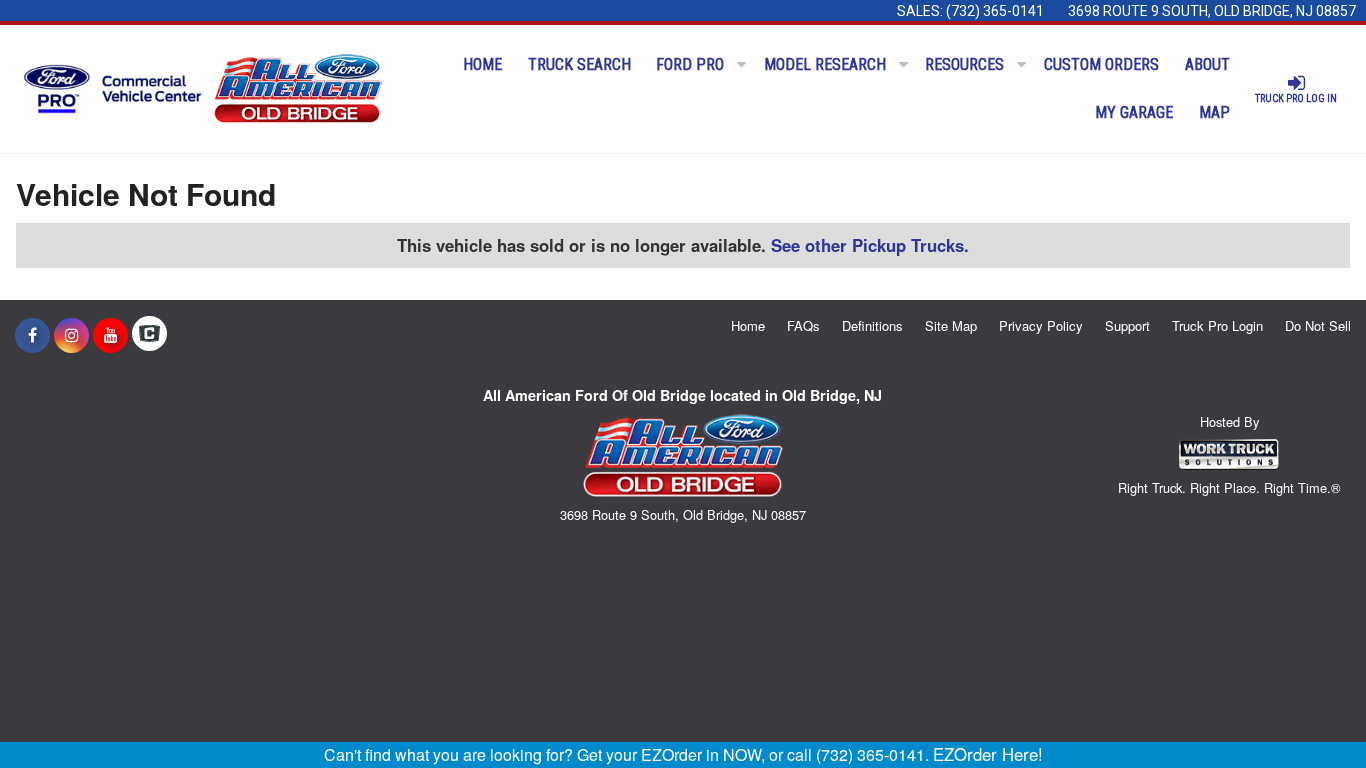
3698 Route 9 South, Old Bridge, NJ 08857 (1212, 11)
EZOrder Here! (988, 754)
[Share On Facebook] (32, 335)
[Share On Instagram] (71, 335)
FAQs (803, 325)
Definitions (872, 325)
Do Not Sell (1318, 325)
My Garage (1134, 112)
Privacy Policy (1041, 325)
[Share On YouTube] (110, 335)
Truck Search (579, 64)
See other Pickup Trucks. (870, 245)
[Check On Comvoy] (149, 335)
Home (482, 64)
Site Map (951, 325)
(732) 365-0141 (995, 11)
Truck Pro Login (1217, 325)
